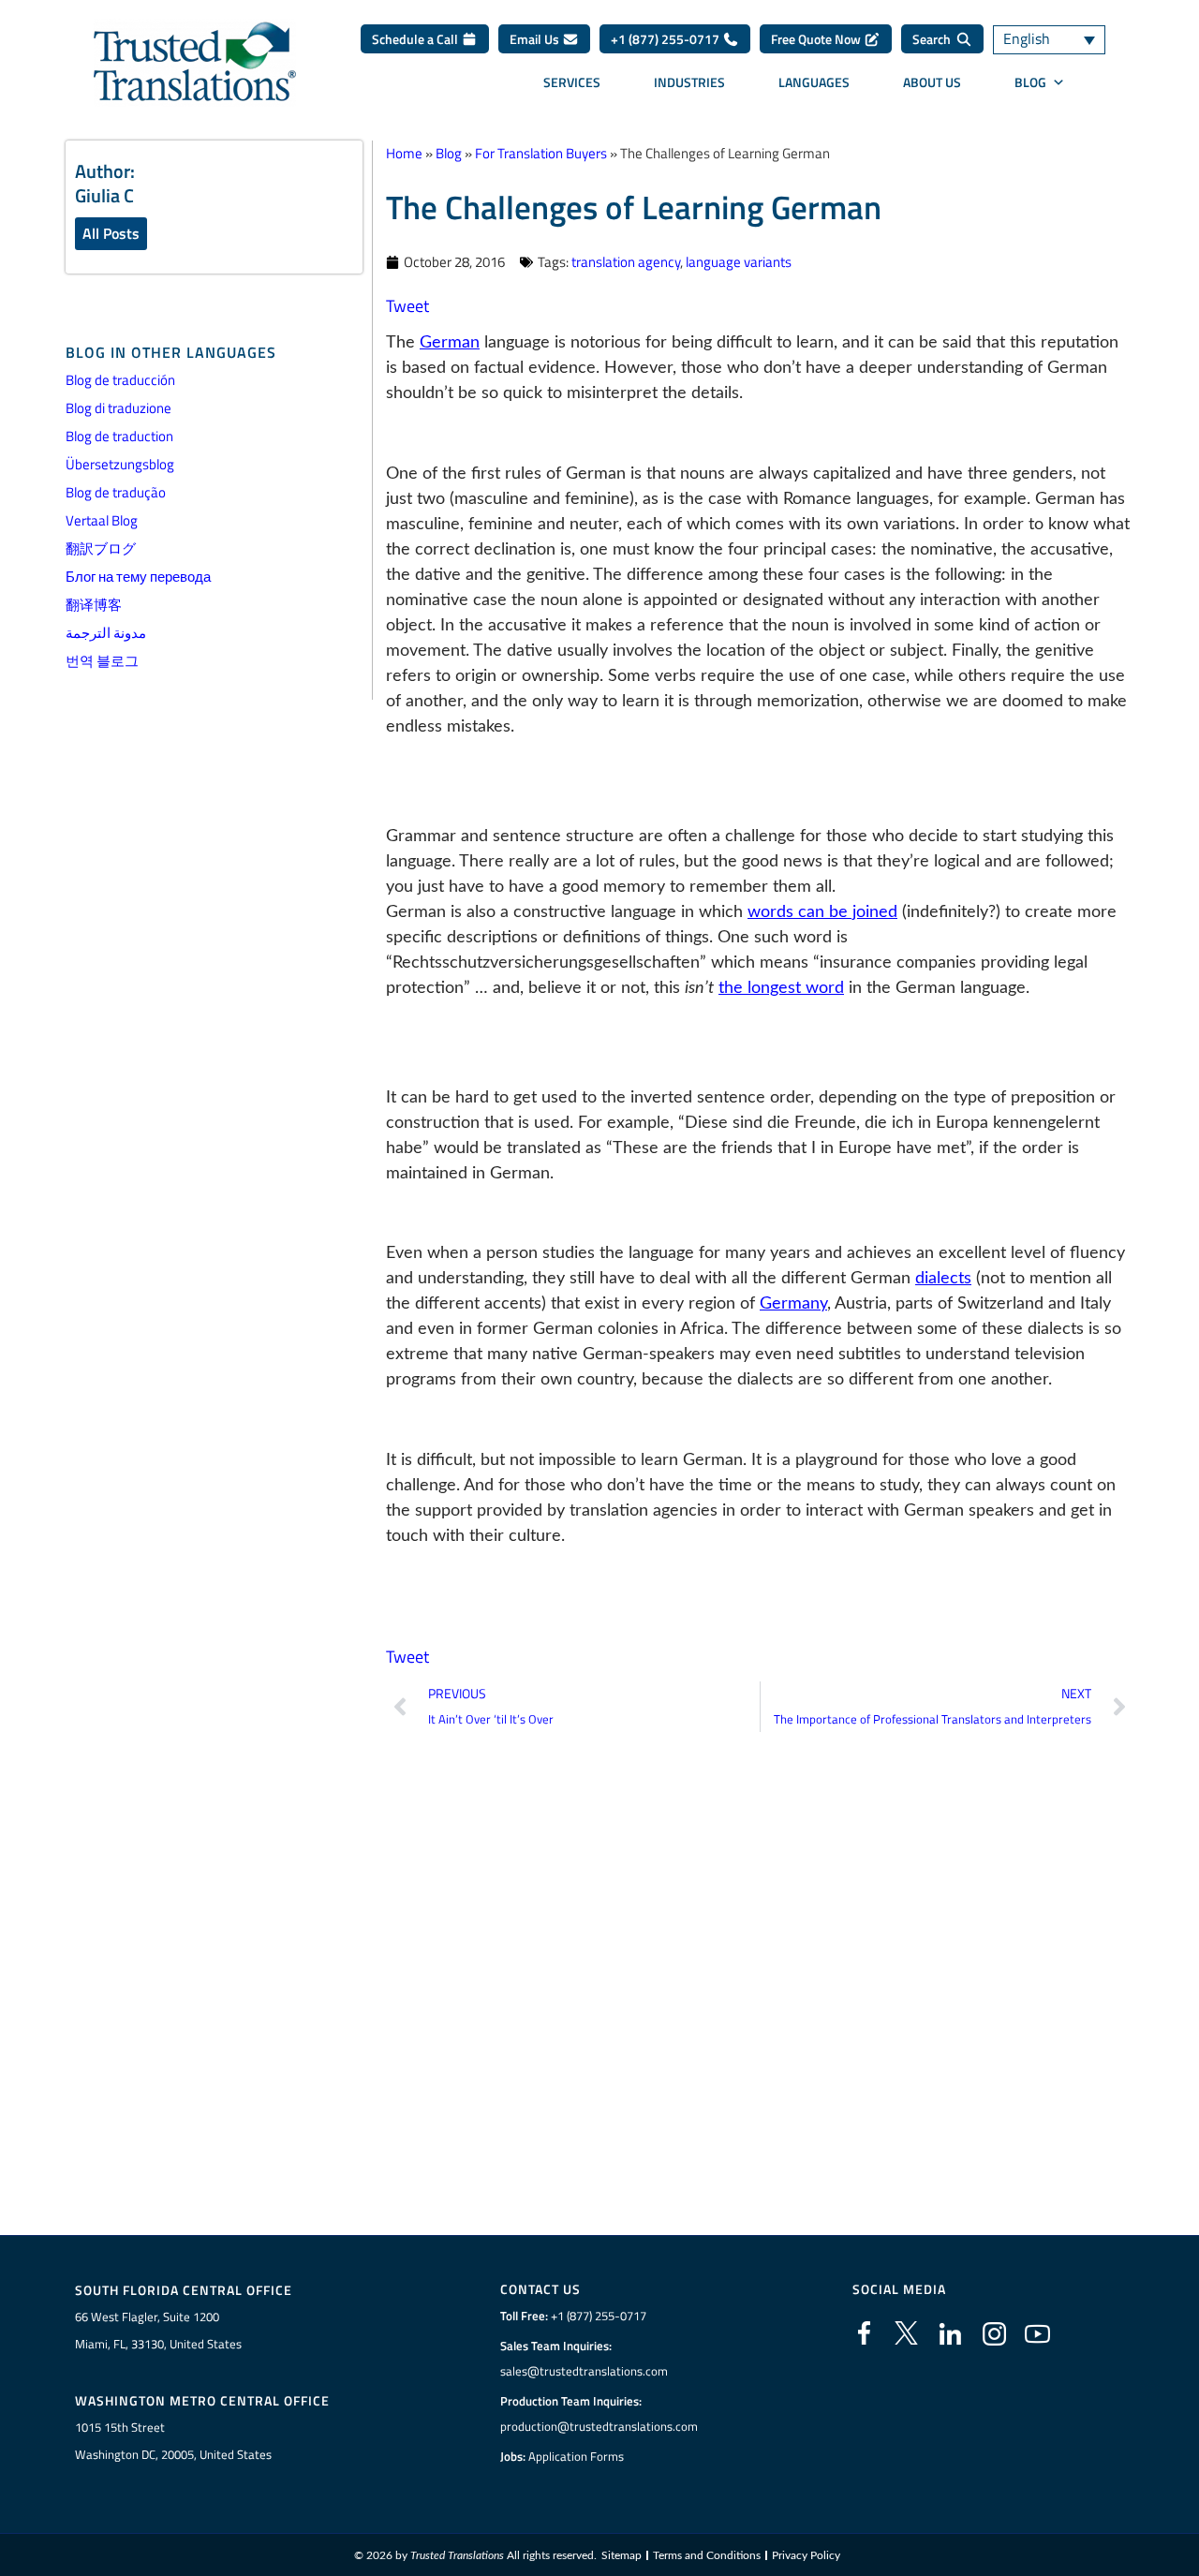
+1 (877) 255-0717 (666, 39)
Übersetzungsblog (120, 464)
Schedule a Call (416, 39)
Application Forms (576, 2456)
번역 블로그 (102, 661)
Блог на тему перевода (138, 577)
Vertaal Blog (102, 520)
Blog (1030, 82)
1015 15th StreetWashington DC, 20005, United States (173, 2441)
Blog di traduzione (118, 408)
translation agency (626, 262)
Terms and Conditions (707, 2555)
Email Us (536, 39)
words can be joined (822, 912)
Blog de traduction (119, 436)
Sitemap (622, 2555)
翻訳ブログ (101, 548)
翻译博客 (94, 605)
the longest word (781, 988)
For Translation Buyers (541, 153)
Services (572, 82)
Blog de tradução (116, 492)
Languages (814, 82)
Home (404, 153)
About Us (932, 82)
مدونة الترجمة (106, 633)
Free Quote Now (817, 39)
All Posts (111, 233)
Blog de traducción (120, 380)
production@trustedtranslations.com (599, 2426)
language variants (739, 262)
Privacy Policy (806, 2555)
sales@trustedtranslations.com (584, 2371)
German (450, 343)
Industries (689, 82)
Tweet (407, 306)
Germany (793, 1304)
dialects (943, 1279)
